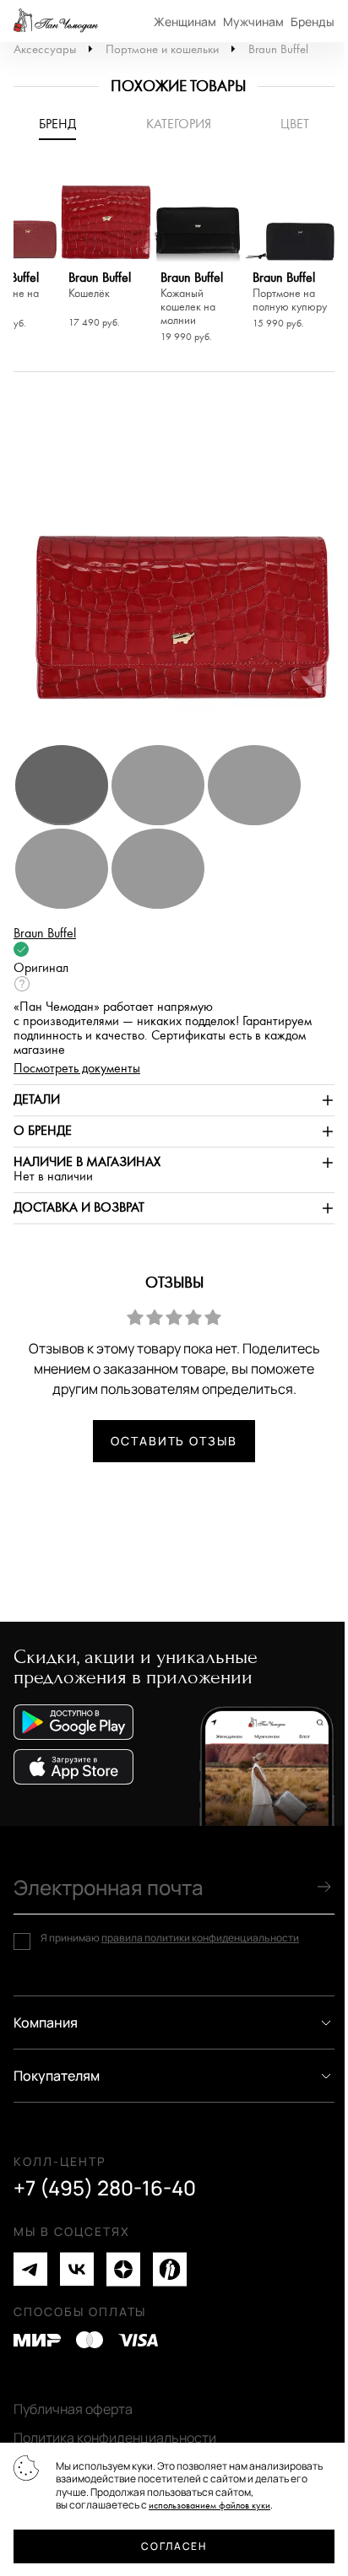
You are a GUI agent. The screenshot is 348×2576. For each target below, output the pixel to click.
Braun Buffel (278, 49)
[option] (106, 252)
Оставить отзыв (174, 1441)
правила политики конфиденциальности (200, 1938)
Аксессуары (45, 49)
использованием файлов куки (209, 2506)
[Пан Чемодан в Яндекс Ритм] (170, 2269)
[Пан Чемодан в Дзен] (123, 2269)
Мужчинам (253, 22)
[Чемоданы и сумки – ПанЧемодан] (56, 21)
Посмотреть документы (77, 1069)
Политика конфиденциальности (115, 2438)
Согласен (174, 2546)
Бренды (313, 22)
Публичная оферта (73, 2409)
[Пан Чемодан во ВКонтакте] (77, 2269)
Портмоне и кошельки (162, 49)
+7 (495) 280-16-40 (105, 2188)
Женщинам (185, 22)
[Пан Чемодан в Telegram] (30, 2269)
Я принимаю (170, 1938)
